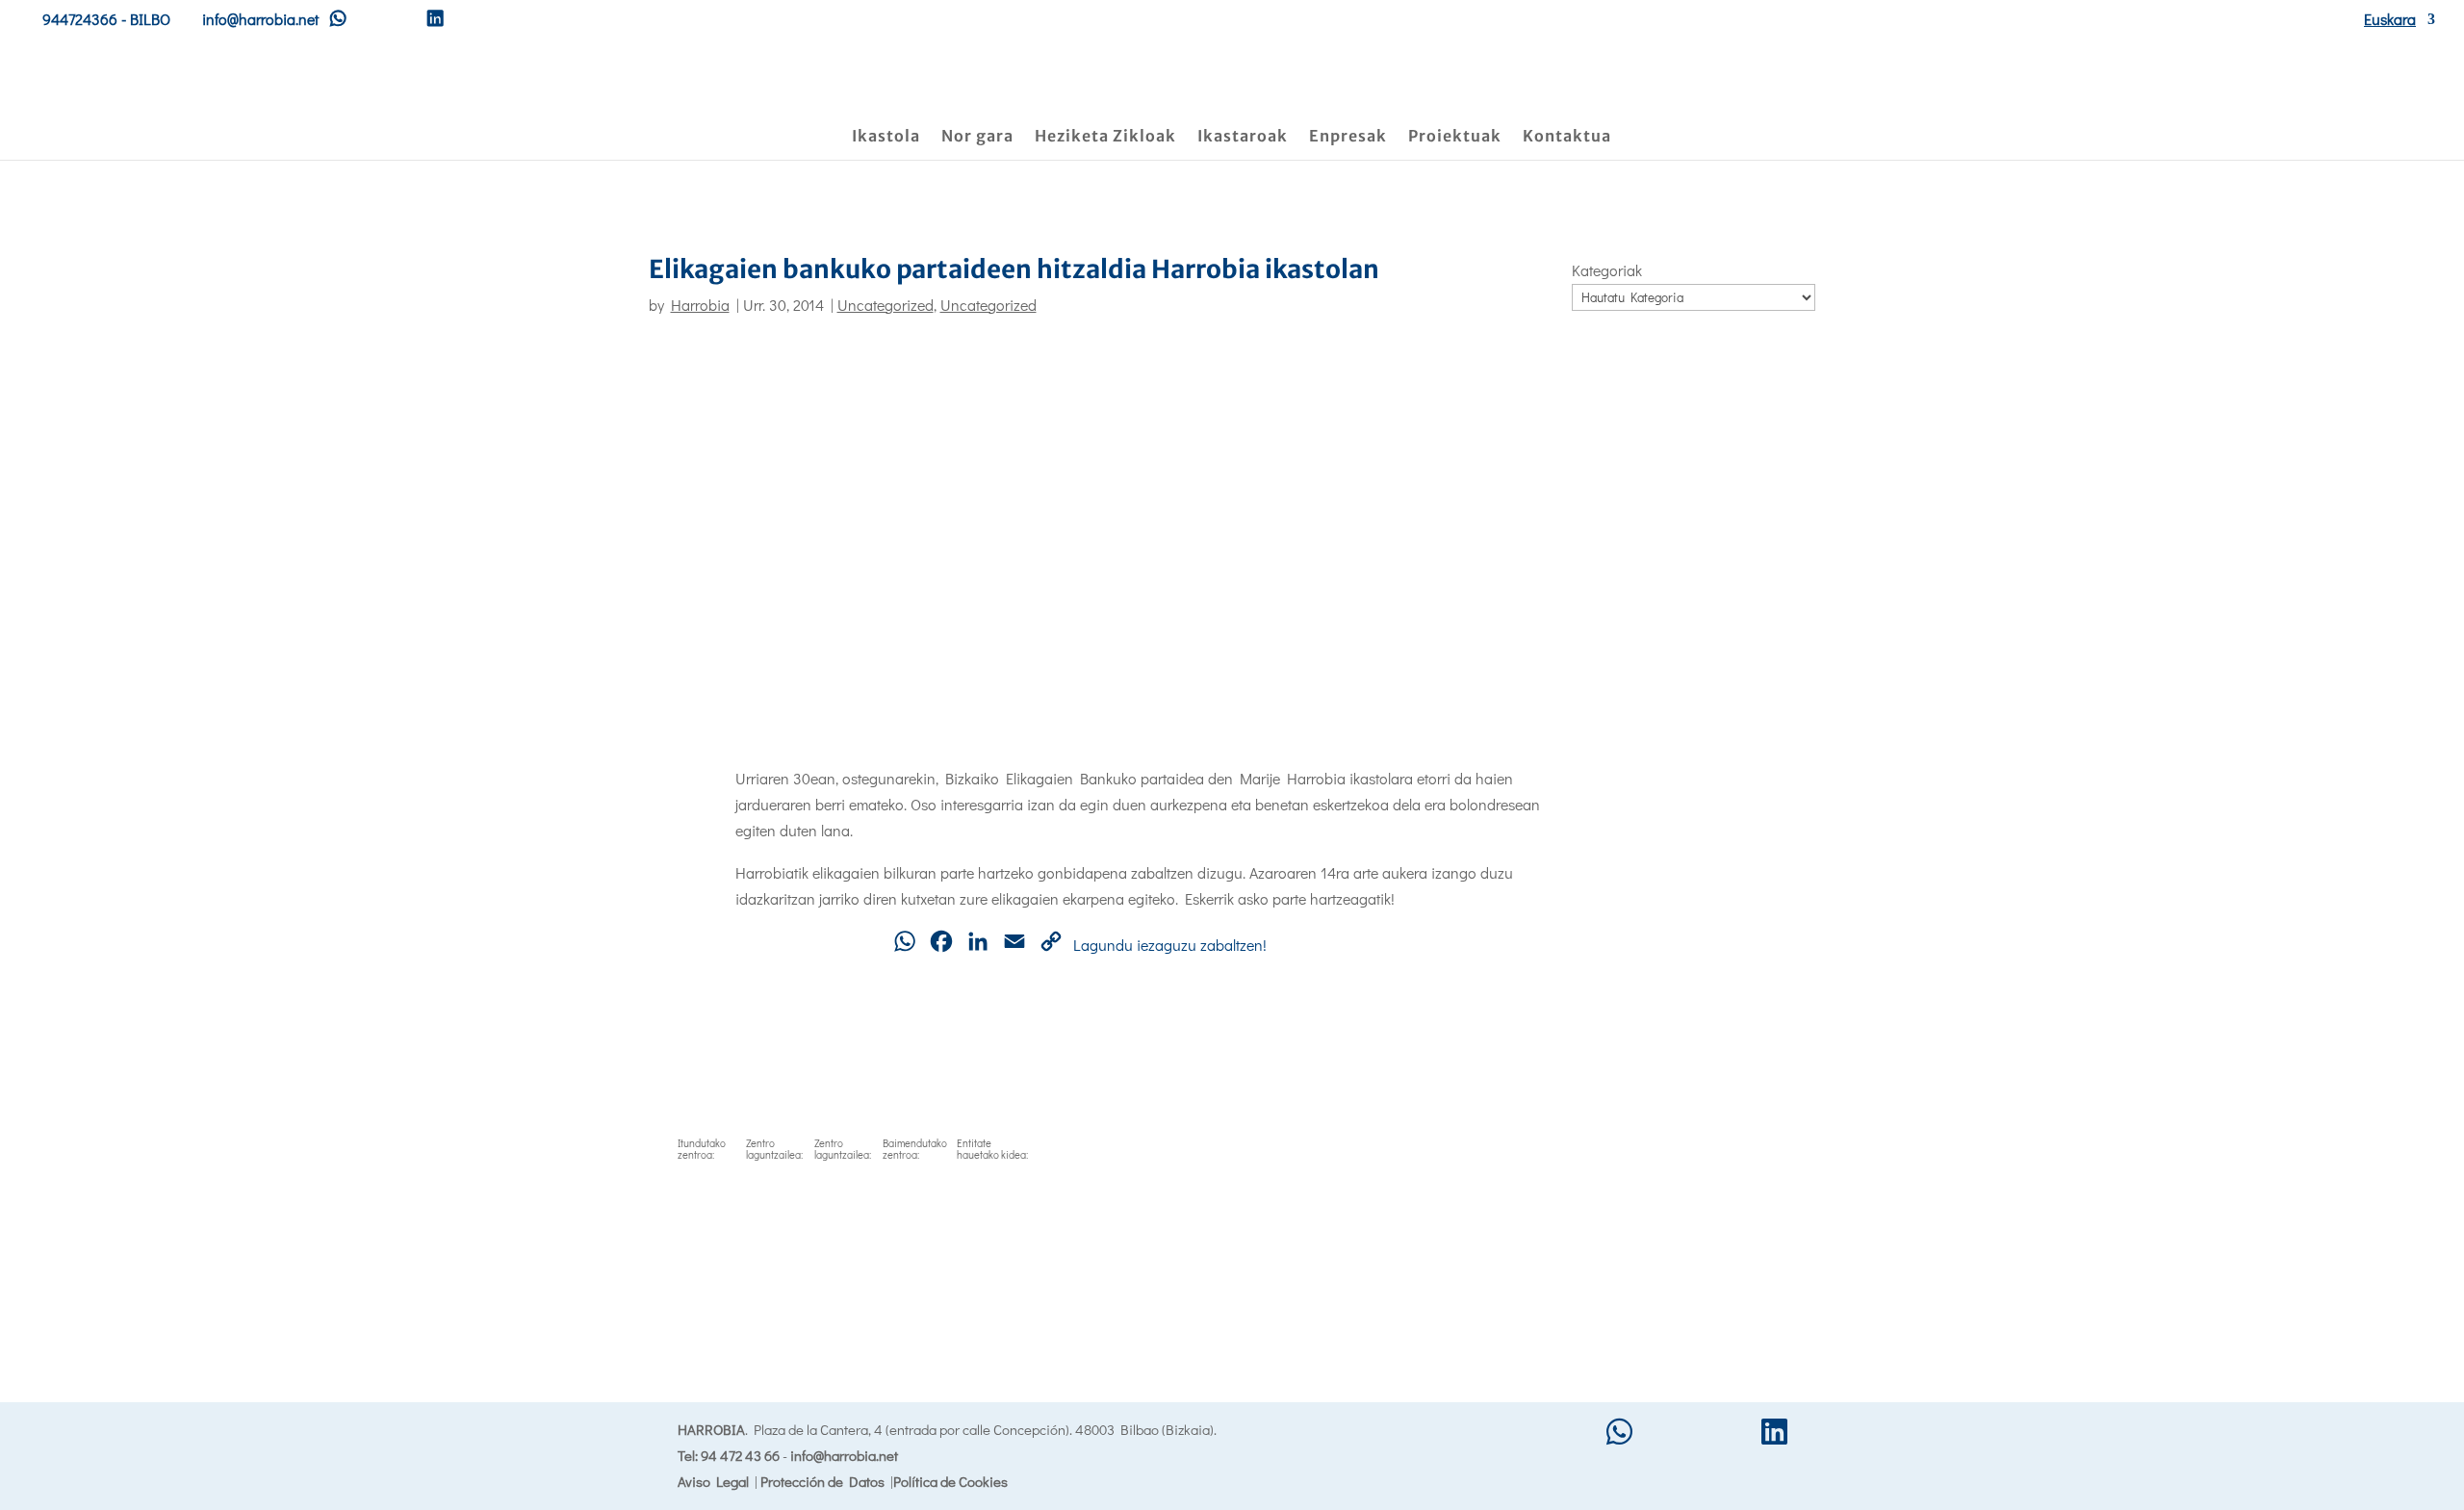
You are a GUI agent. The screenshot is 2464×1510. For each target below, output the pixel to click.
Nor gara (977, 137)
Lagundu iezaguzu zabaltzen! (1170, 945)
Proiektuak (1455, 137)
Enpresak (1348, 137)
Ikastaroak (1243, 137)
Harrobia (700, 305)
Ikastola (886, 137)
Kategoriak (1607, 270)
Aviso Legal (713, 1481)
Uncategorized (885, 305)
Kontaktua (1567, 137)
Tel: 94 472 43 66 (729, 1455)
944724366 (80, 19)
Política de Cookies (950, 1481)
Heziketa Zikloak (1105, 137)
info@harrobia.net (844, 1455)
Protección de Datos (822, 1481)
